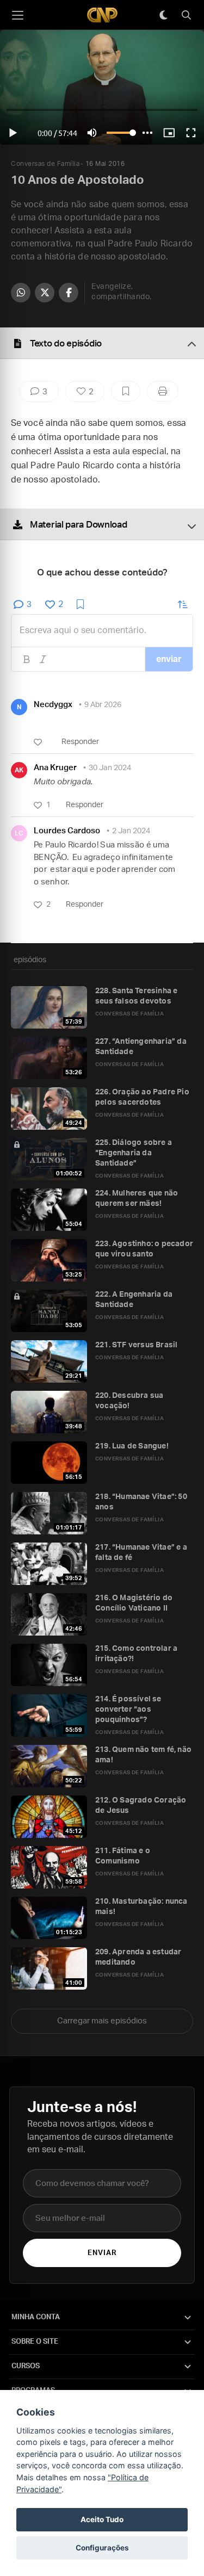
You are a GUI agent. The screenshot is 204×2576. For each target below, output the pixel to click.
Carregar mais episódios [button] (102, 2021)
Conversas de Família (45, 164)
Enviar (102, 2253)
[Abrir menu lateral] (17, 15)
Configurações (102, 2548)
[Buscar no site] (186, 15)
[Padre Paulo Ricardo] (102, 15)
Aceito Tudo (102, 2519)
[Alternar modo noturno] (163, 15)
